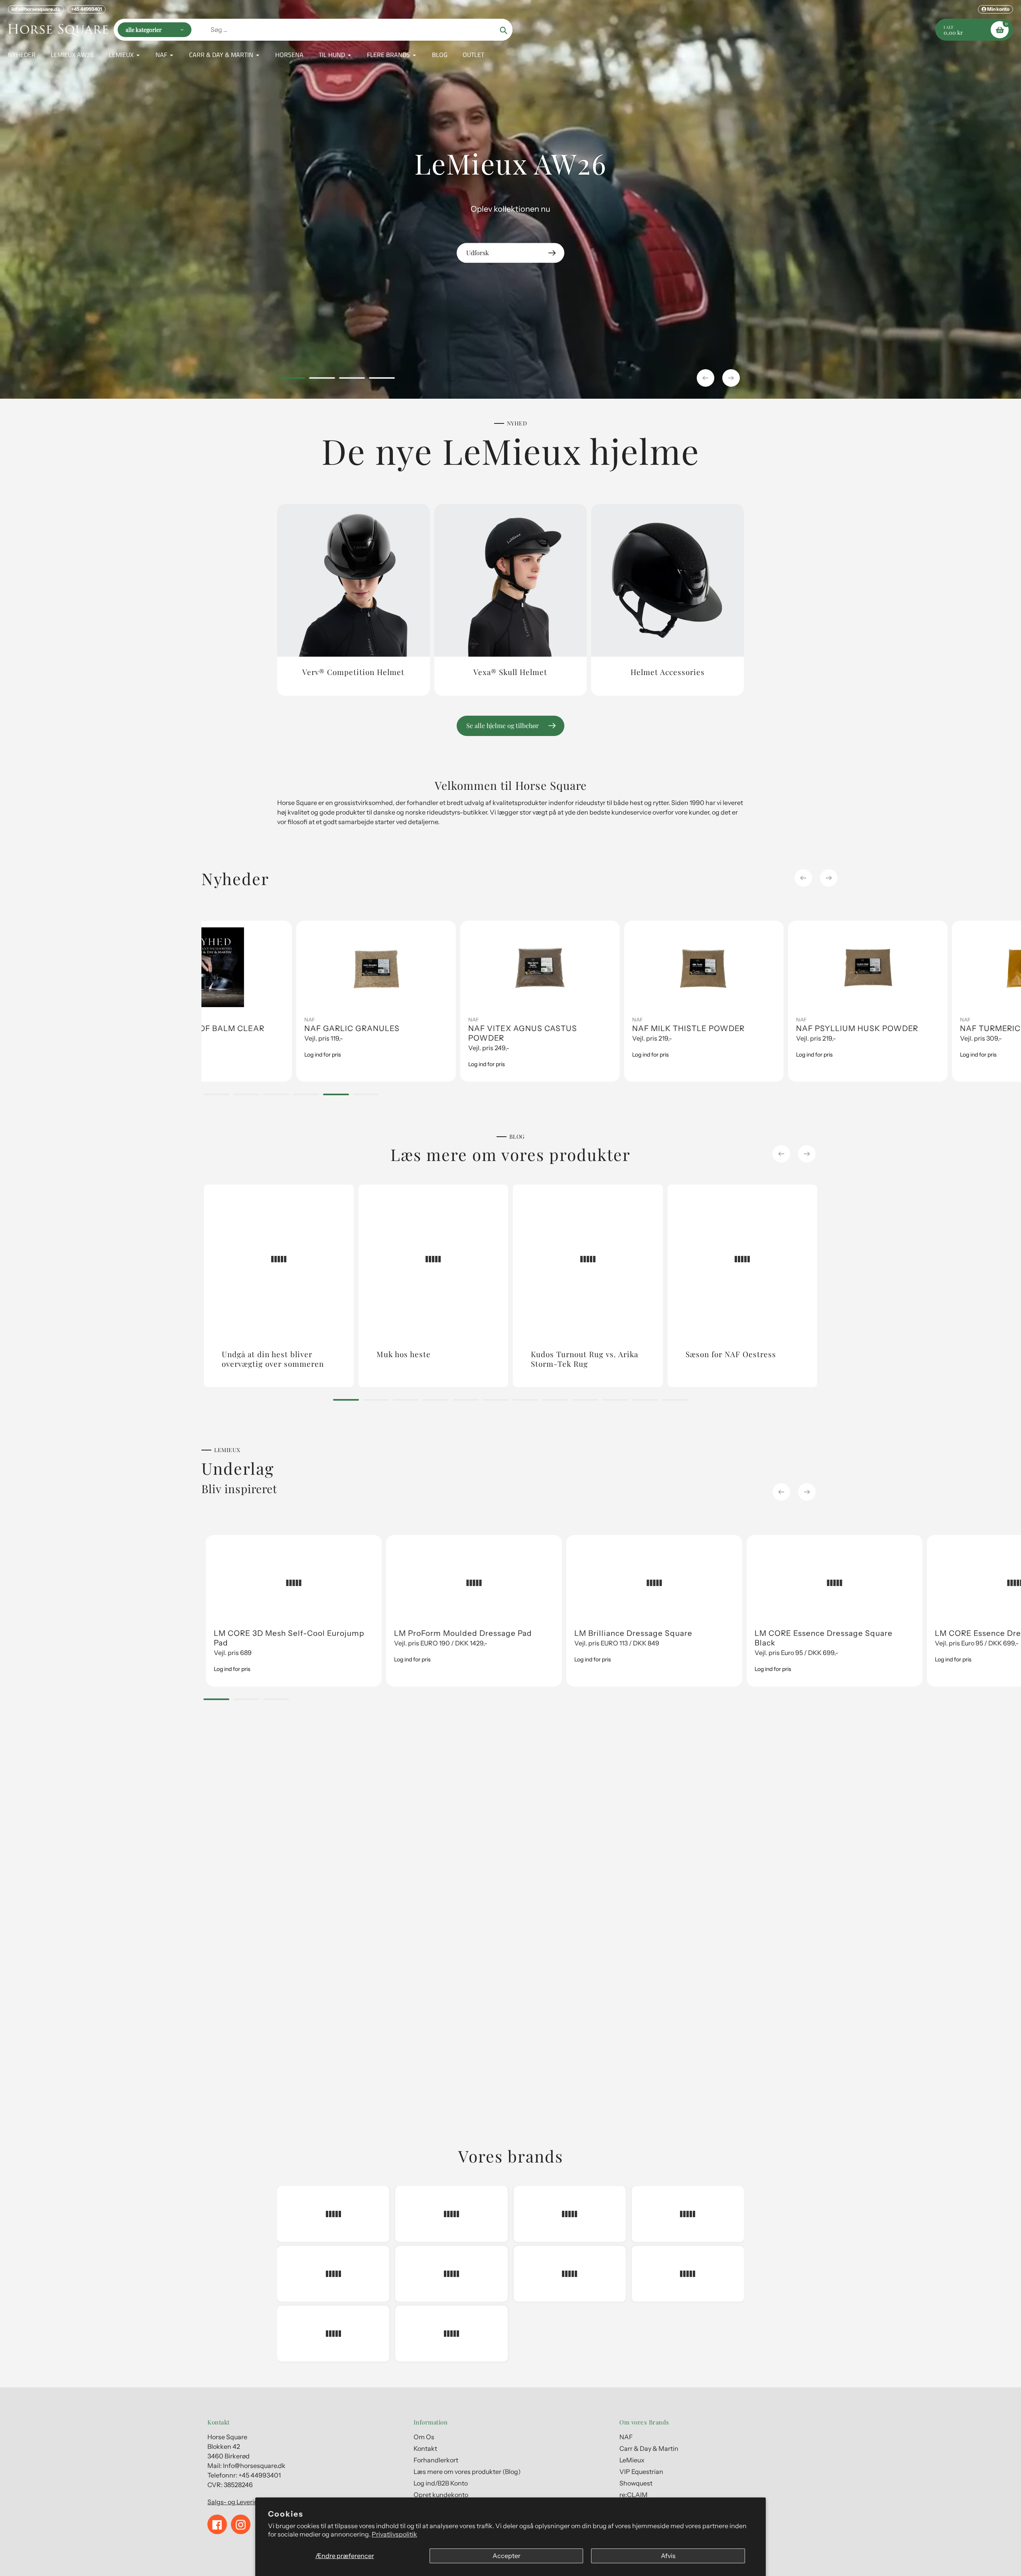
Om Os (424, 2437)
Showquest (636, 2483)
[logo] (333, 2214)
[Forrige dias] (706, 378)
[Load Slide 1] (292, 379)
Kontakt (425, 2448)
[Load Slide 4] (382, 379)
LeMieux (876, 1019)
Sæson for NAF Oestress (731, 1354)
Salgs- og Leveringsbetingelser (253, 2502)
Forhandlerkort (436, 2460)
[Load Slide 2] (322, 379)
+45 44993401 (87, 9)
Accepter (507, 2556)
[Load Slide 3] (352, 379)
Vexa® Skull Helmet (510, 672)
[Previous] (803, 878)
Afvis (668, 2556)
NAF (215, 1019)
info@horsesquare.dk (36, 9)
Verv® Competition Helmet (353, 672)
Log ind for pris (228, 1064)
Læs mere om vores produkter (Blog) (467, 2472)
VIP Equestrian (641, 2472)
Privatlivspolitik (394, 2534)
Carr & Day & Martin (726, 1019)
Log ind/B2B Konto (441, 2483)
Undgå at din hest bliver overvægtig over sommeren (273, 1359)
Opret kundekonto (441, 2495)
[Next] (829, 878)
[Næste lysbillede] (731, 378)
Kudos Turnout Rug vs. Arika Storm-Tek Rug (584, 1359)
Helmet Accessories (668, 672)
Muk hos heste (404, 1354)
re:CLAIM (634, 2495)
